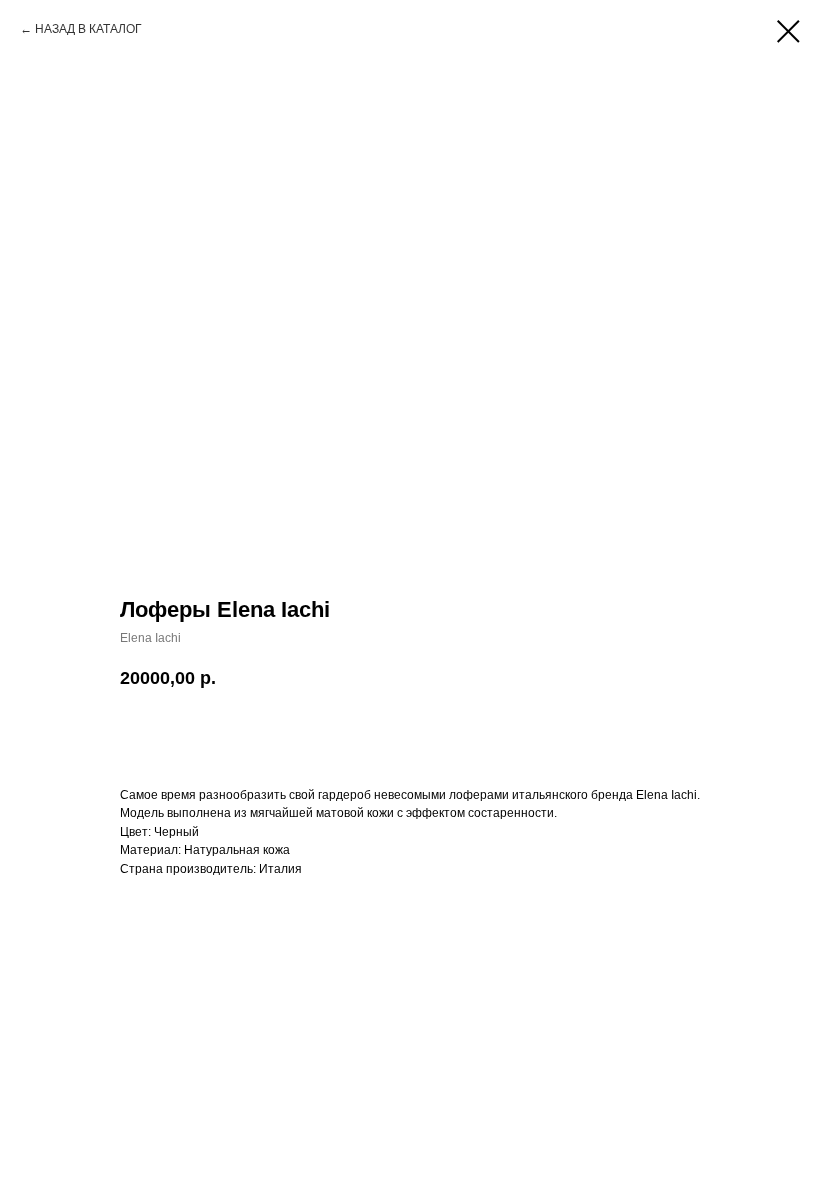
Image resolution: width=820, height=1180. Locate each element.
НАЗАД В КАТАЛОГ (88, 29)
